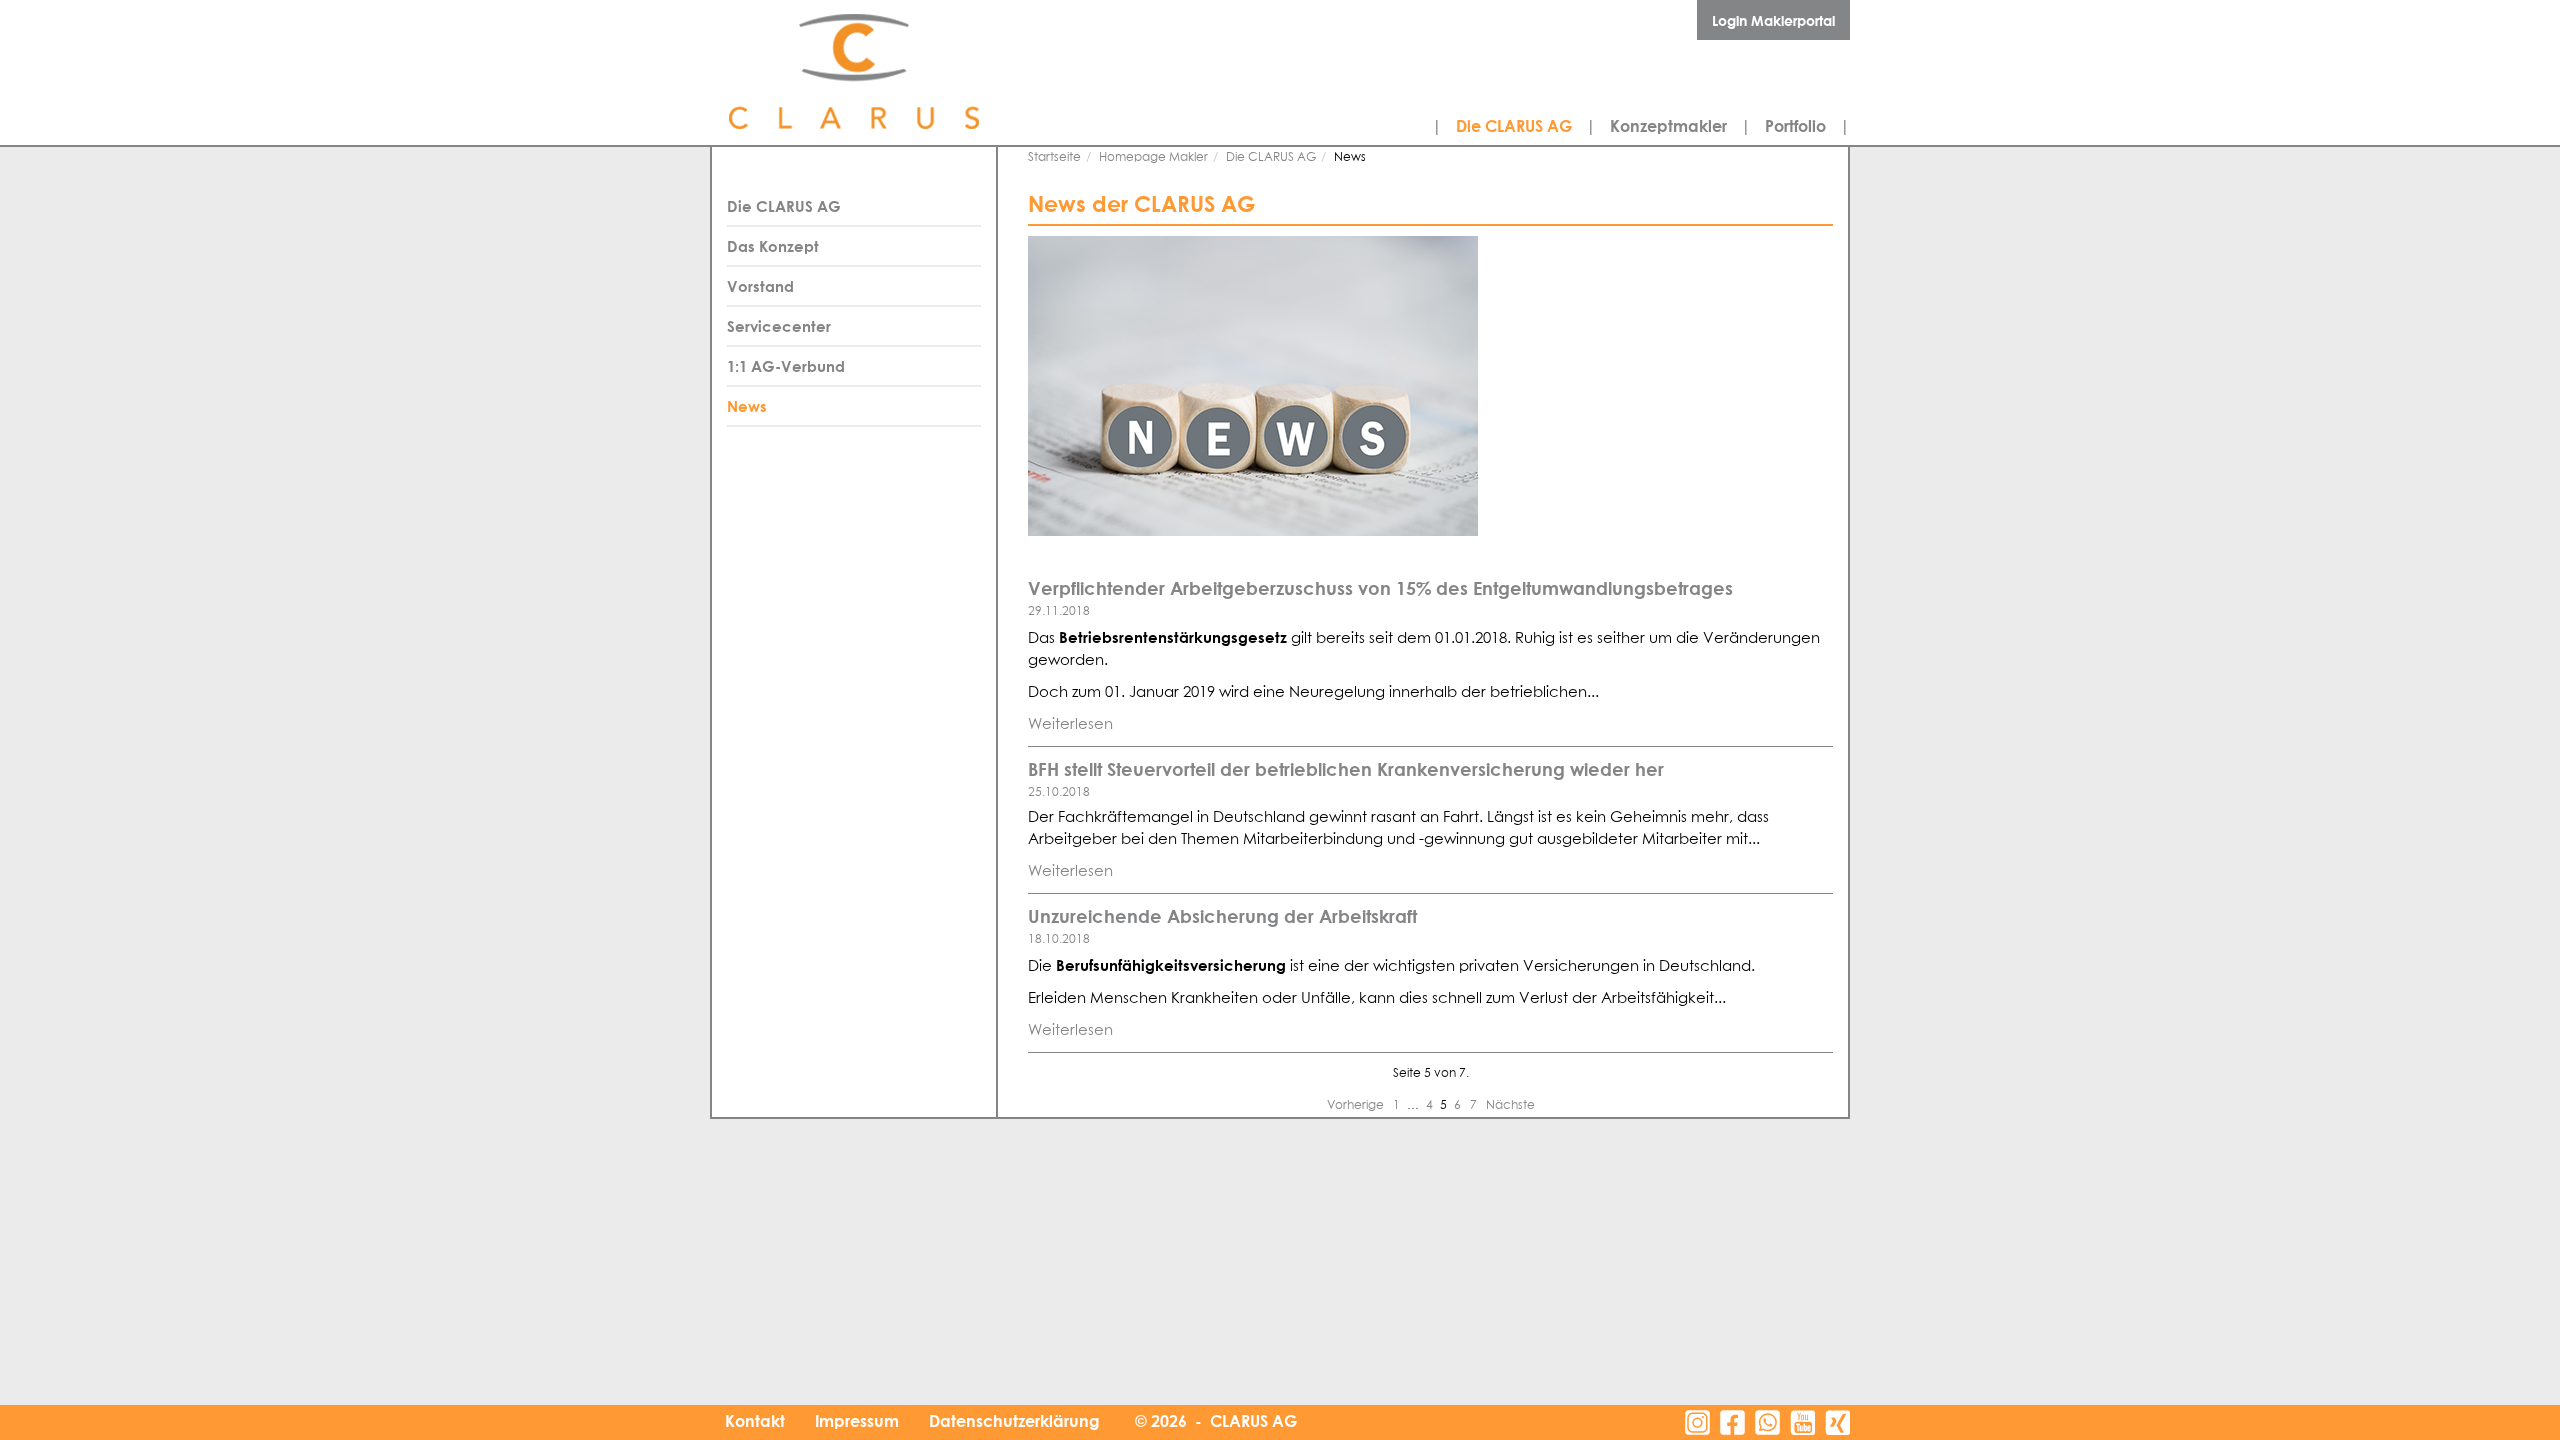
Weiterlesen (1070, 724)
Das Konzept (773, 246)
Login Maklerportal (1773, 20)
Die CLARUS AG (1514, 126)
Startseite (1054, 158)
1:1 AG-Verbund (786, 366)
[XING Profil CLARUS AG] (1837, 1422)
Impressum (857, 1421)
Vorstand (760, 286)
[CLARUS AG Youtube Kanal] (1802, 1422)
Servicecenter (779, 326)
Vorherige (1357, 1106)
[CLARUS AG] (900, 72)
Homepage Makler (1153, 158)
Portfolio (1795, 126)
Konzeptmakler (1668, 126)
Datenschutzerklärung (1014, 1421)
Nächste (1510, 1106)
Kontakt (755, 1421)
